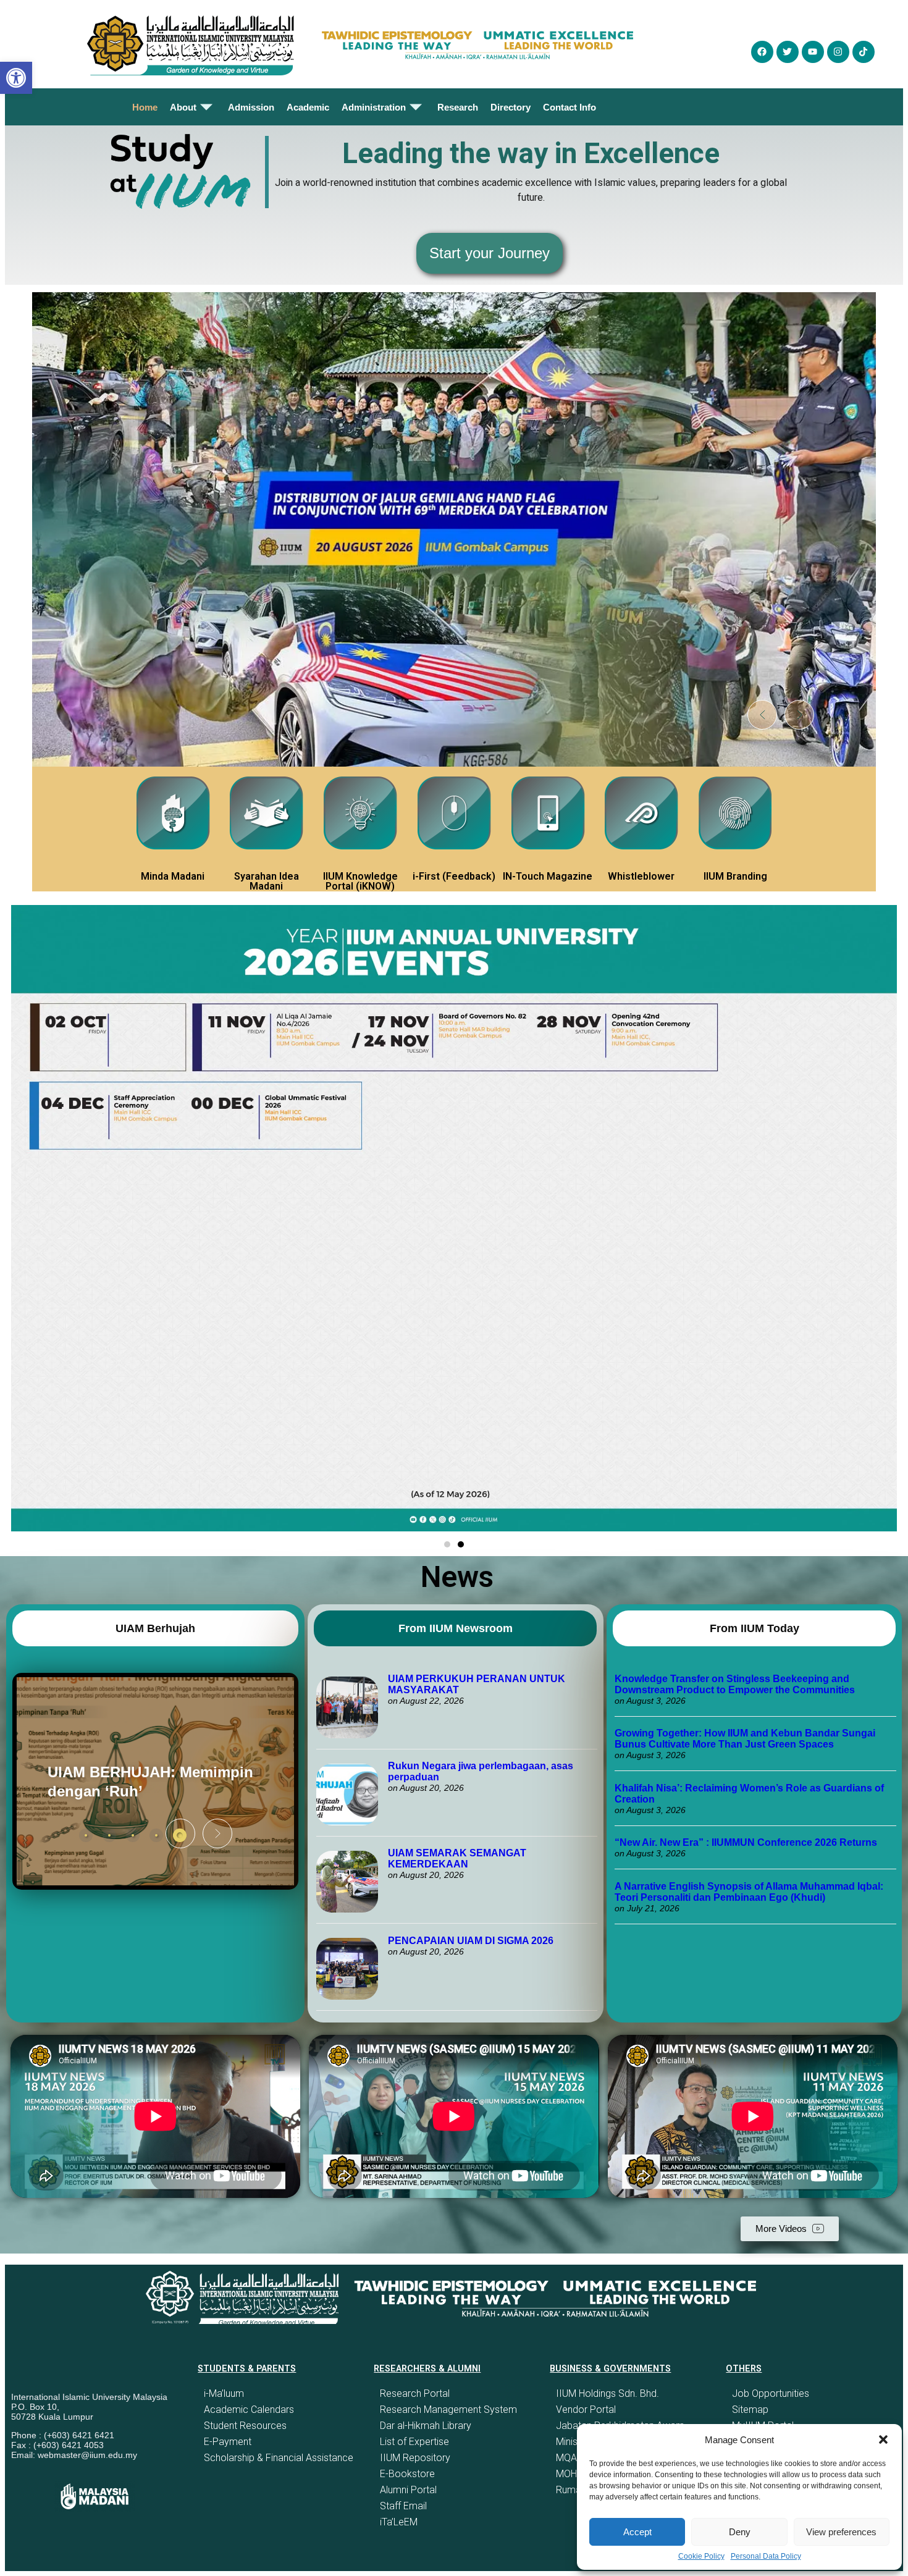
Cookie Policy (701, 2556)
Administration (374, 107)
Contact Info (570, 107)
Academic (308, 107)
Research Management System (448, 2410)
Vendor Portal (586, 2410)
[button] (883, 2439)
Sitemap (750, 2410)
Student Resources (245, 2426)
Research (458, 107)
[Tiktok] (864, 52)
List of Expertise (414, 2442)
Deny (740, 2532)
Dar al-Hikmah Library (426, 2426)
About (183, 107)
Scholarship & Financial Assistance (279, 2458)
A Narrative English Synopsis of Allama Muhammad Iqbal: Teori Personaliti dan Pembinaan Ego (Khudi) (749, 1892)
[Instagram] (838, 52)
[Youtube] (813, 52)
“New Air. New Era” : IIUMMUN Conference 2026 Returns (746, 1842)
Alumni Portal (408, 2490)
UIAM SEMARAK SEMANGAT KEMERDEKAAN (457, 1858)
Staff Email (403, 2506)
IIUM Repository (415, 2458)
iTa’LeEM (399, 2522)
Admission (251, 107)
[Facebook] (762, 52)
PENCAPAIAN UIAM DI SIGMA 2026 (471, 1941)
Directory (511, 107)
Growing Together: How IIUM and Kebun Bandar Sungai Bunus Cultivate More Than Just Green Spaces (745, 1739)
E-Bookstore (407, 2474)
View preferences (841, 2532)
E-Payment (228, 2442)
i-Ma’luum (224, 2393)
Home (145, 107)
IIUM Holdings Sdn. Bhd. (607, 2393)
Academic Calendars (249, 2410)
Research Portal (415, 2393)
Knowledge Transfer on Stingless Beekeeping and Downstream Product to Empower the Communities (736, 1684)
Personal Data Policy (766, 2556)
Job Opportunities (771, 2393)
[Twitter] (788, 52)
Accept (637, 2532)
